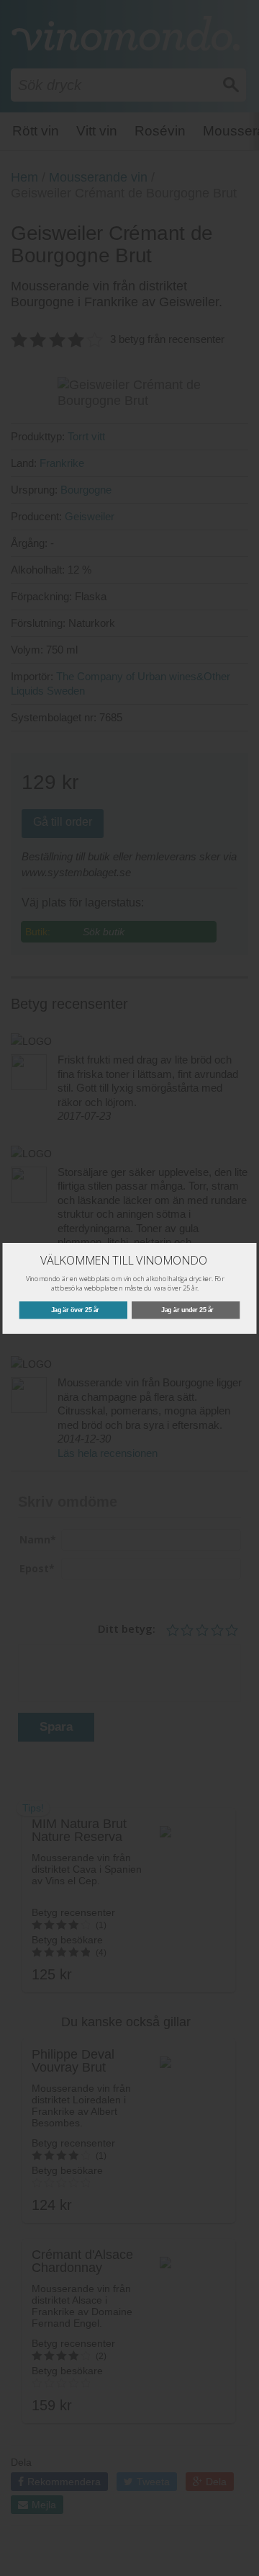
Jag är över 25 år (75, 1310)
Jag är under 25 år (187, 1310)
